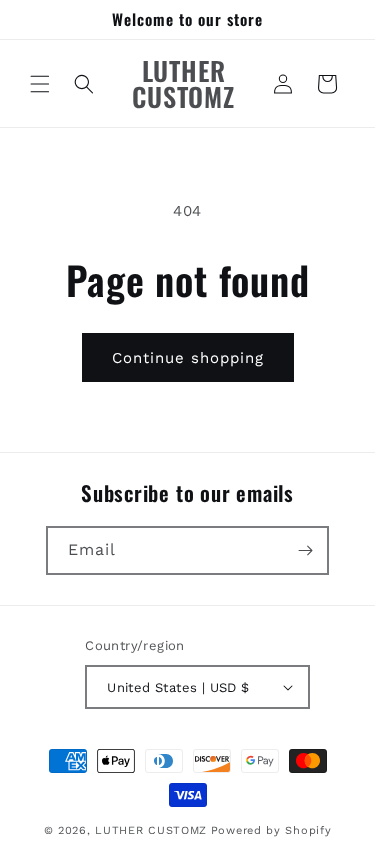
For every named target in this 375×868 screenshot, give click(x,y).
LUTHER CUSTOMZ (151, 830)
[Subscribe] (305, 550)
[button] (40, 84)
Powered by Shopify (271, 830)
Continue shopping (188, 358)
